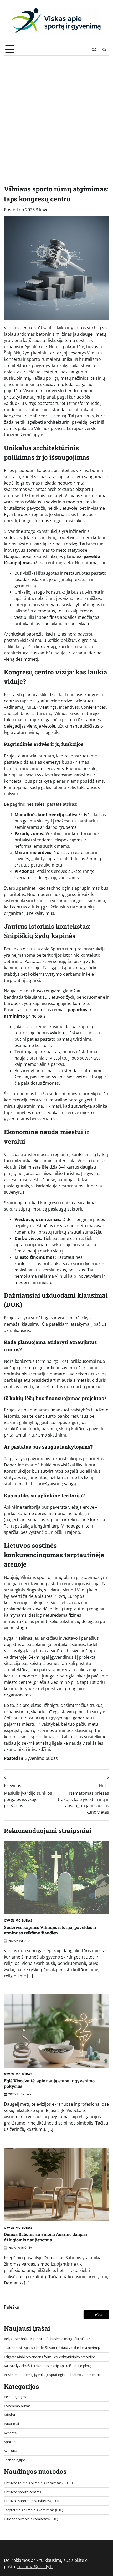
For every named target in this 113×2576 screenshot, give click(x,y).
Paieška (11, 2307)
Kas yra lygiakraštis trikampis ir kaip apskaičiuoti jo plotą (48, 2366)
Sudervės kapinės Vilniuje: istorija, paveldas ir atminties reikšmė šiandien (50, 1930)
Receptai (11, 2433)
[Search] (104, 50)
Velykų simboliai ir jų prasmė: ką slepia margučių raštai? (47, 2339)
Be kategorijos (15, 2397)
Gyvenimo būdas (41, 1758)
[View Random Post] (94, 50)
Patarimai (11, 2424)
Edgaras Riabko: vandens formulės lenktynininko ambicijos (50, 2357)
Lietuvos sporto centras (22, 2492)
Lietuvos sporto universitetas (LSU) (31, 2501)
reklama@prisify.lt (35, 2567)
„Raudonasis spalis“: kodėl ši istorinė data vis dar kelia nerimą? (52, 2348)
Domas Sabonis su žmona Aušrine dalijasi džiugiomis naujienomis (45, 2237)
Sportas (10, 2442)
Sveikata (11, 2451)
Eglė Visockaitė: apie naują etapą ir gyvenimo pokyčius (49, 2083)
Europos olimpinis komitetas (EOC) (31, 2519)
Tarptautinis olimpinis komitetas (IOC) (34, 2510)
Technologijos (15, 2460)
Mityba (9, 2415)
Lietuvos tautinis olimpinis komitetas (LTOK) (38, 2483)
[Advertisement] (56, 115)
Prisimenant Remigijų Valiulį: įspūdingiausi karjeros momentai (52, 2375)
